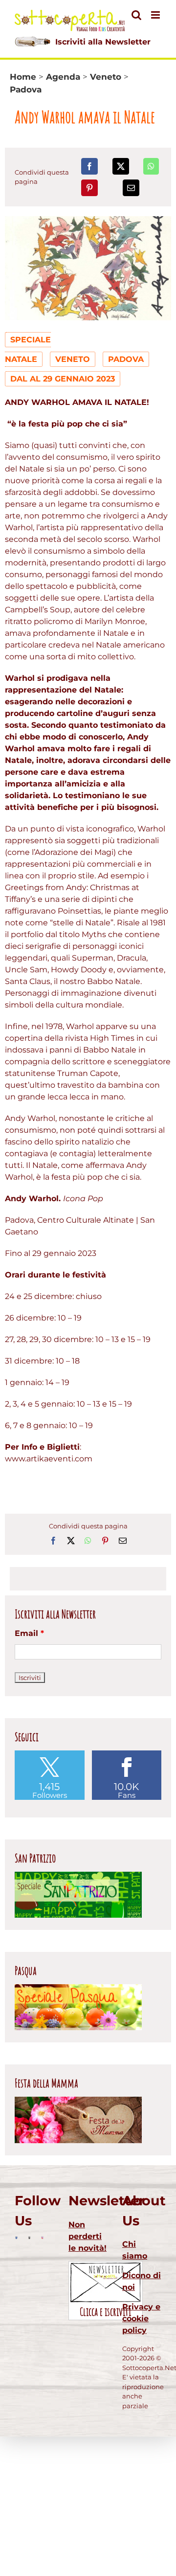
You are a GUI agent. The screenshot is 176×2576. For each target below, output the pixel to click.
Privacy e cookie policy (141, 2318)
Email (29, 1633)
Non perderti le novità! (88, 2236)
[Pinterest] (89, 188)
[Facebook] (89, 166)
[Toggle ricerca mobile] (136, 15)
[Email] (131, 188)
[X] (121, 166)
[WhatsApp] (151, 166)
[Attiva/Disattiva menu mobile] (156, 15)
